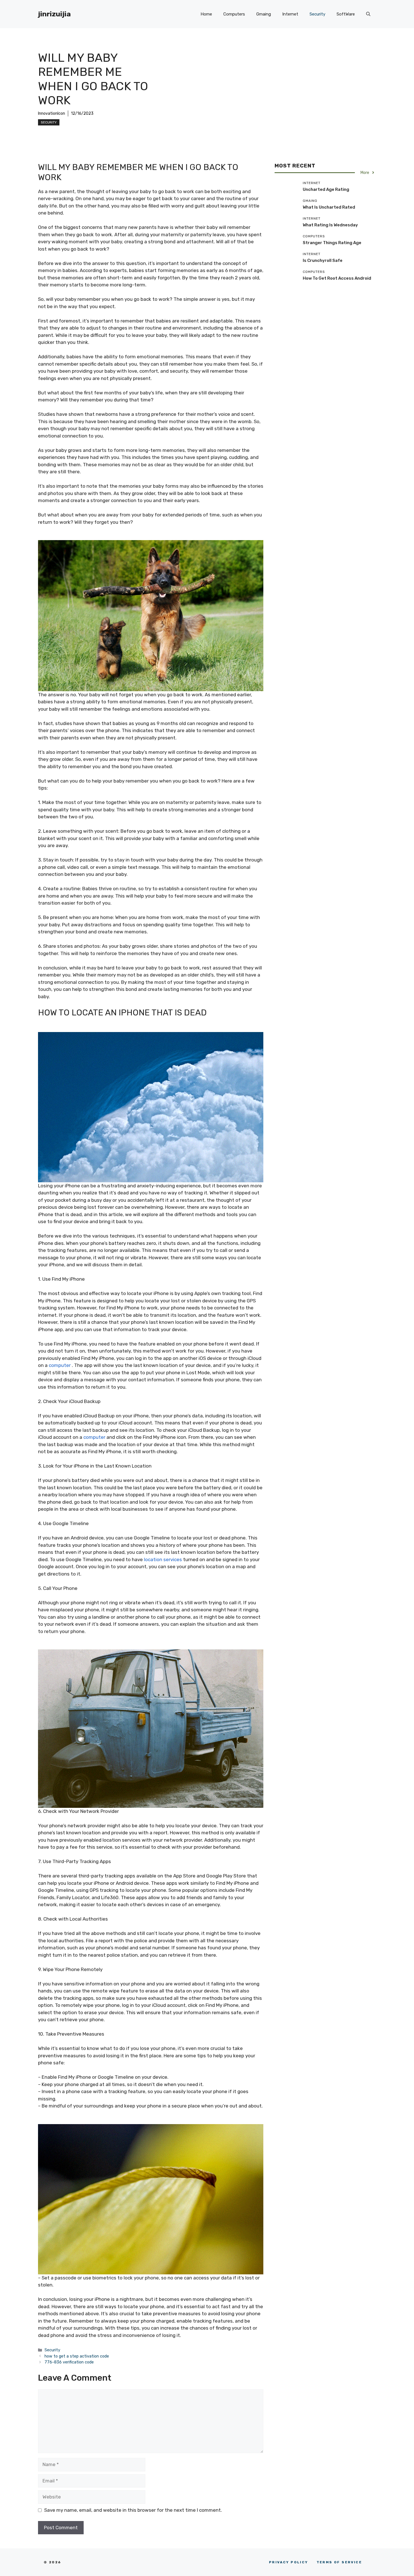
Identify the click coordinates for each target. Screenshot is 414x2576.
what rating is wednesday (330, 225)
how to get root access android (337, 278)
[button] (368, 14)
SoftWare (346, 14)
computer (60, 1365)
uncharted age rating (326, 189)
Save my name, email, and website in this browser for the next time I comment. (133, 2510)
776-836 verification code (69, 2362)
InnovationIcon (52, 113)
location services (163, 1559)
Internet (290, 14)
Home (206, 14)
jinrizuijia (54, 14)
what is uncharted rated (329, 207)
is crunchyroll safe (323, 260)
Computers (234, 14)
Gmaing (264, 14)
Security (317, 14)
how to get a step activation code (77, 2356)
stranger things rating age (332, 242)
